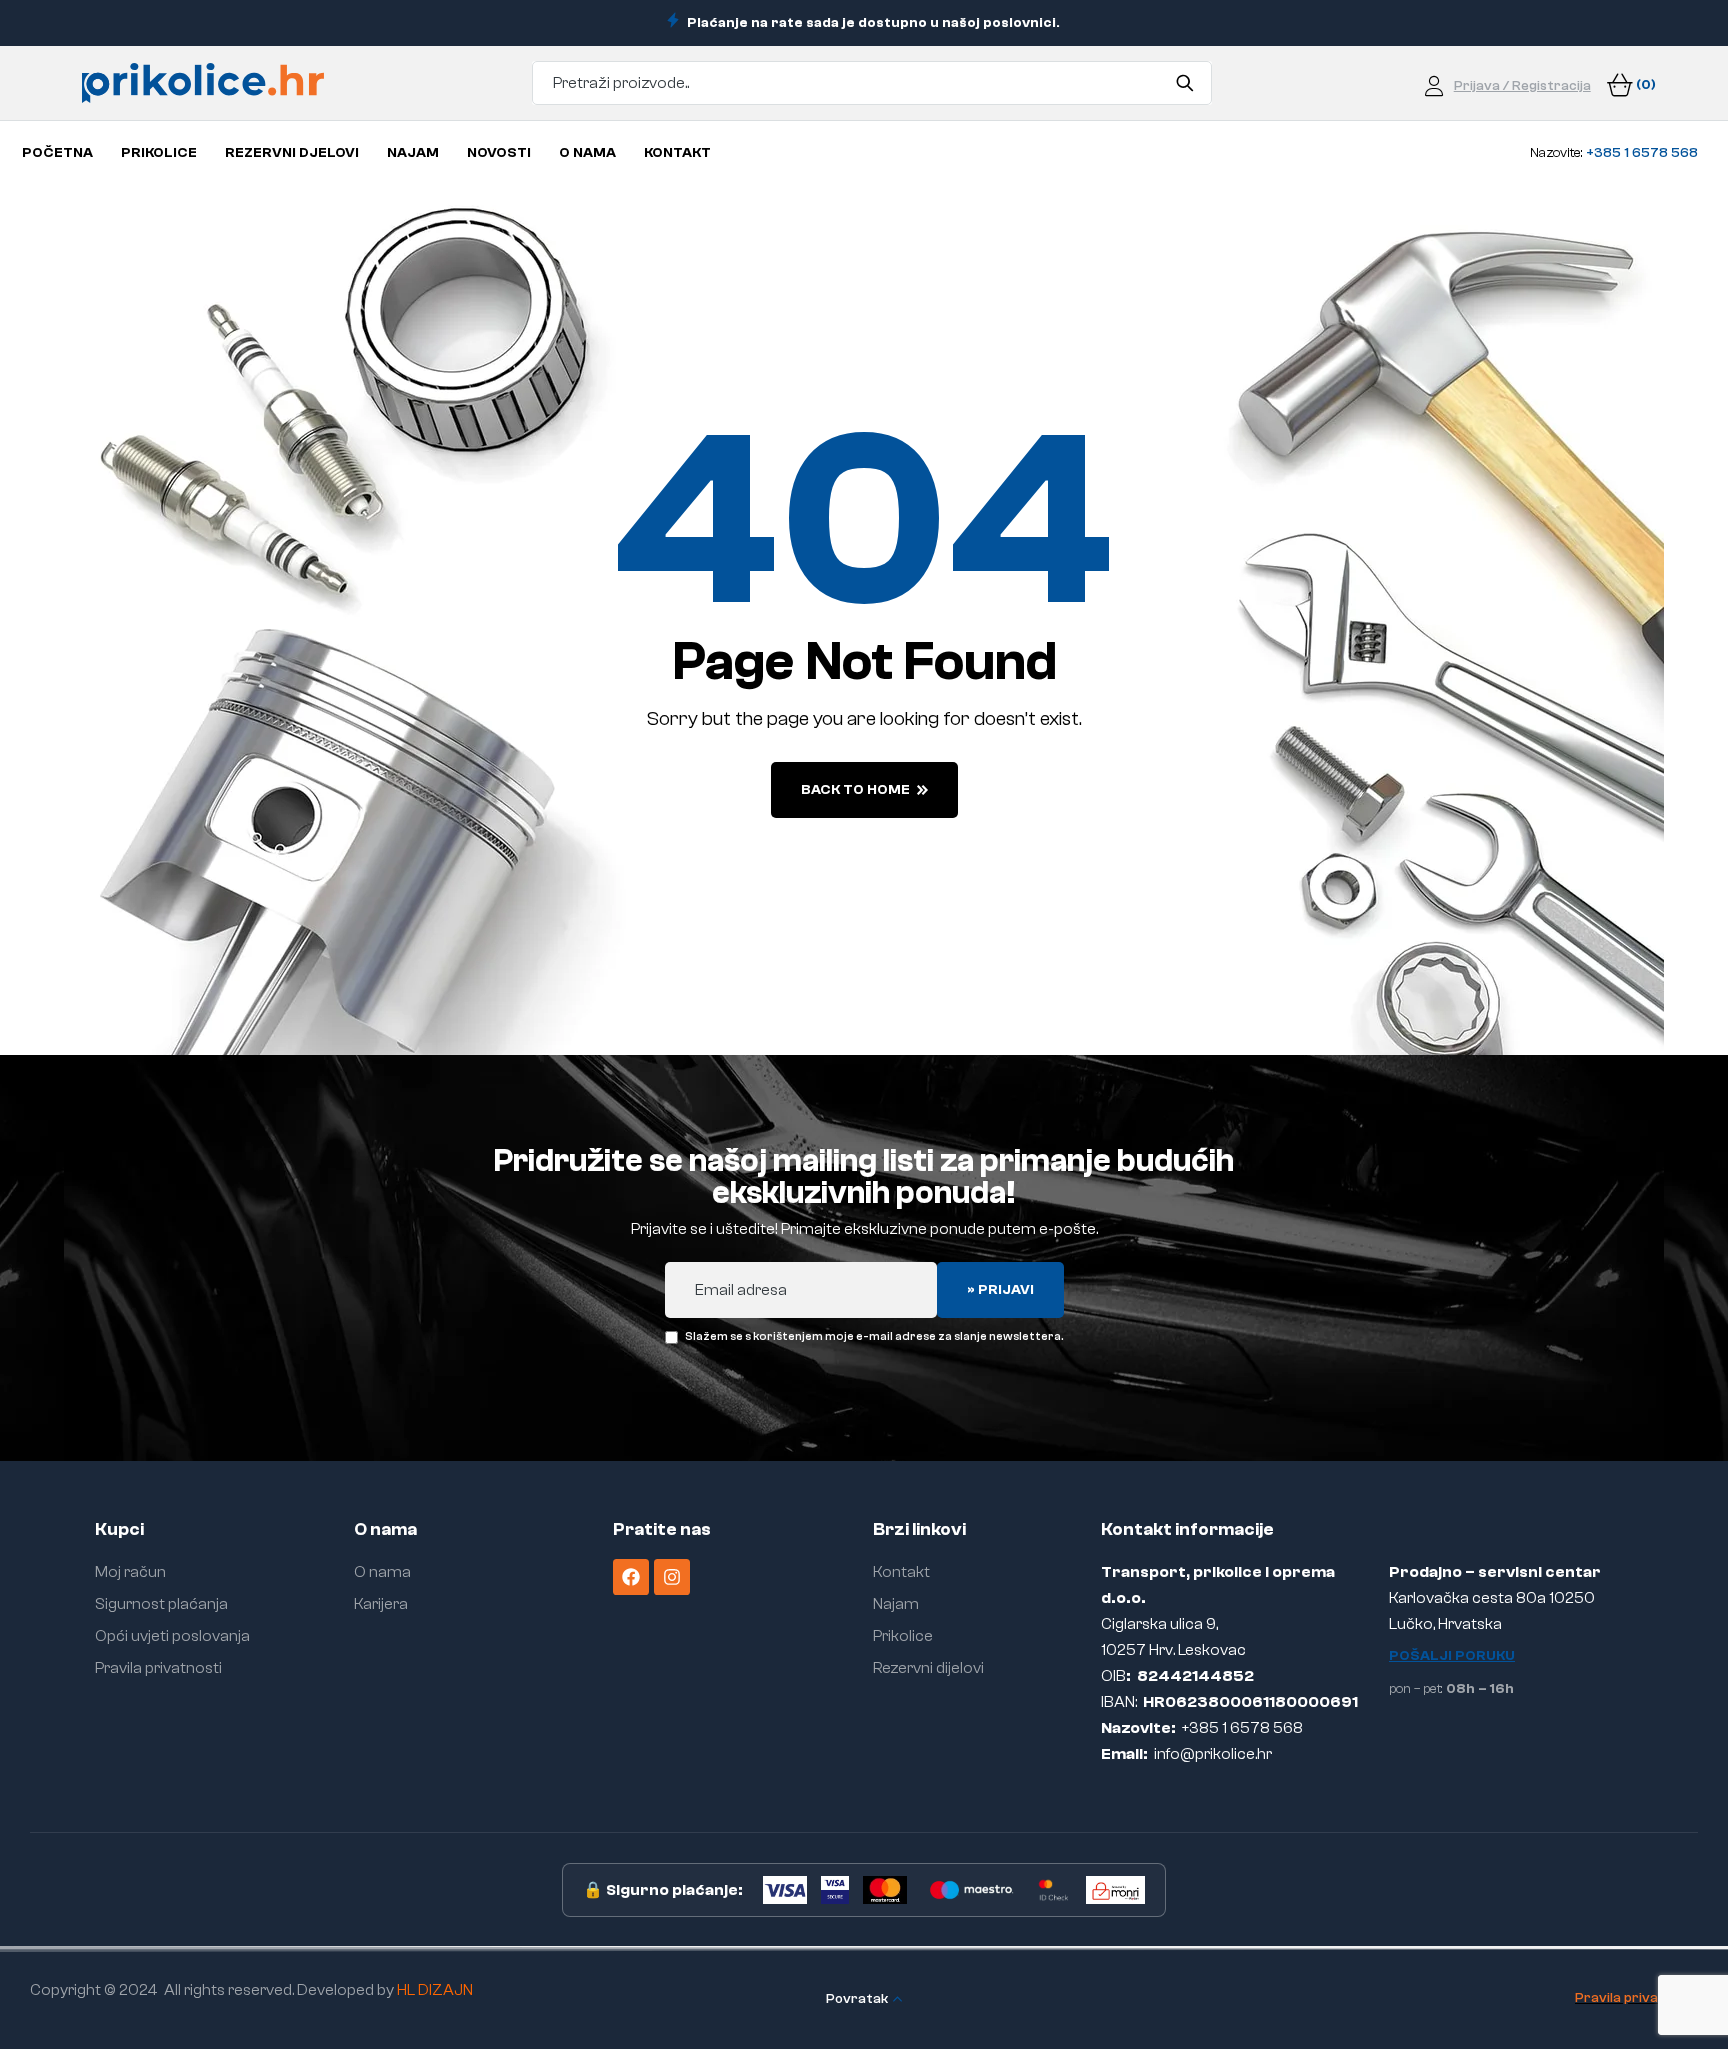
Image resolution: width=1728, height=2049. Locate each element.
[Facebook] (631, 1577)
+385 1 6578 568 (1242, 1728)
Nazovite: (1614, 153)
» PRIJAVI (1000, 1290)
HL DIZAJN (435, 1990)
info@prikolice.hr (1213, 1754)
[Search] (1184, 83)
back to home (855, 790)
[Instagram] (672, 1577)
